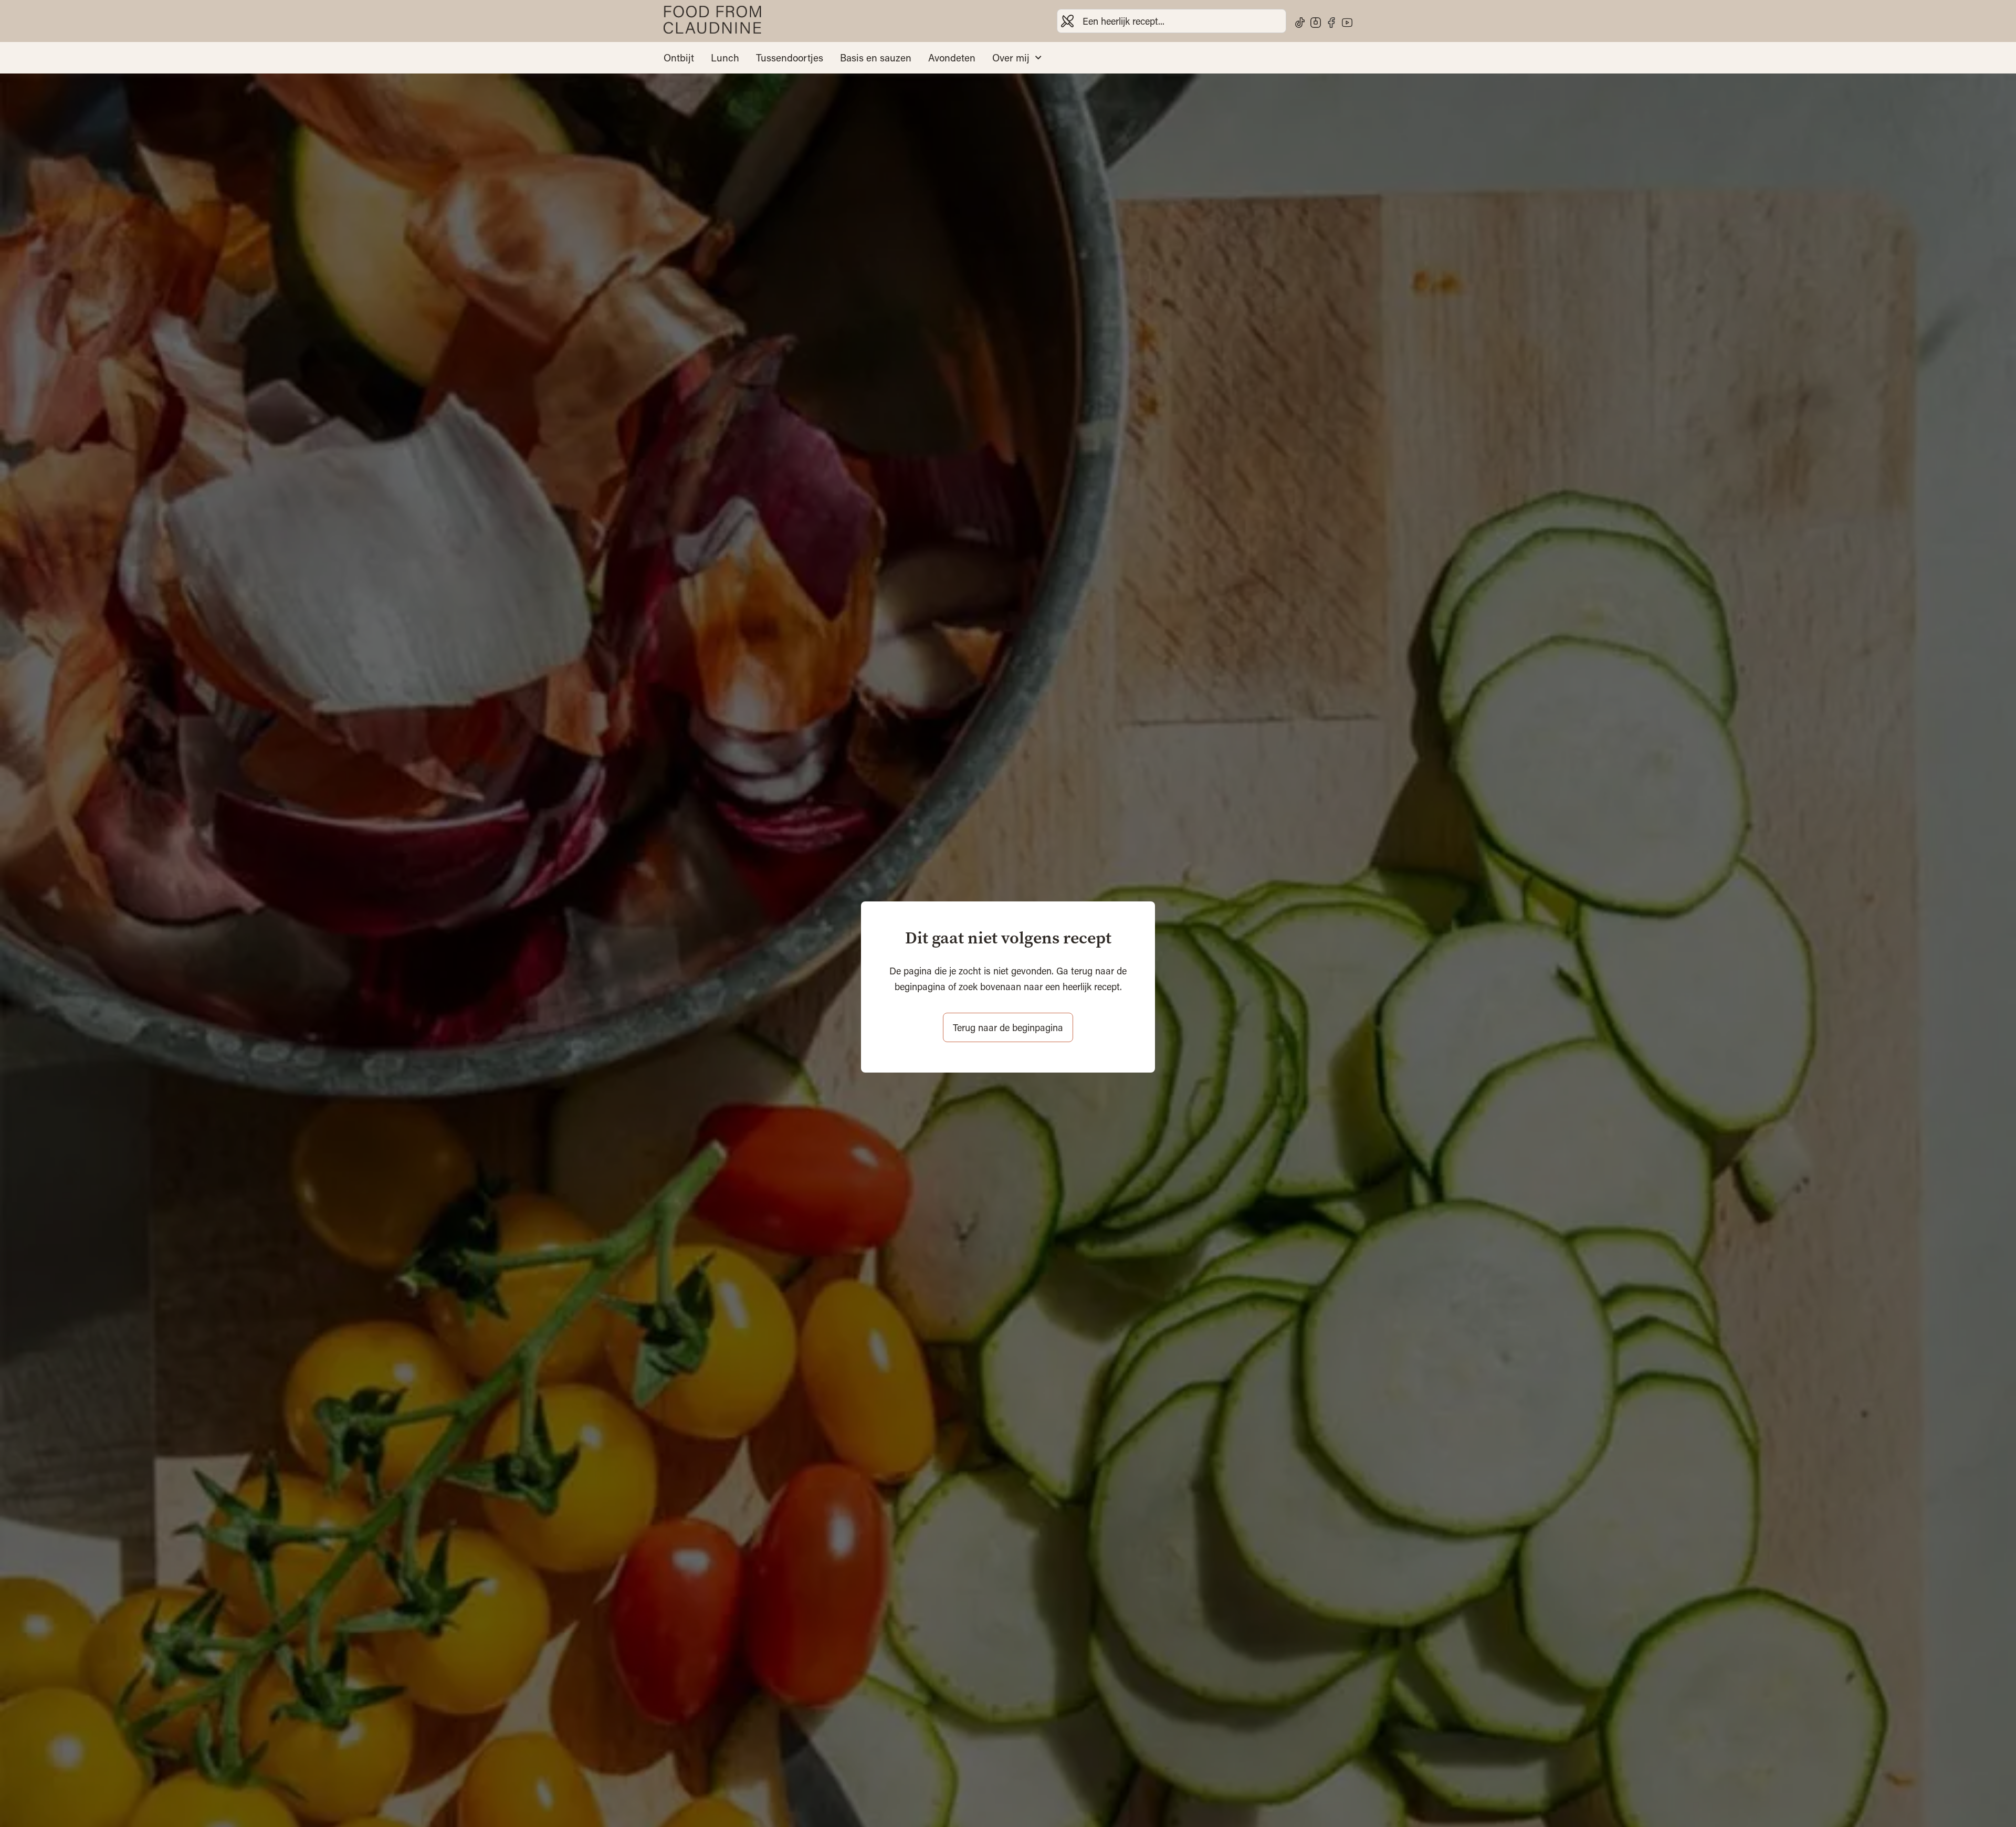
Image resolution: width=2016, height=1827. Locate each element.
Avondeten (952, 58)
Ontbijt (679, 58)
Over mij (1011, 58)
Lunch (725, 58)
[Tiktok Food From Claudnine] (1300, 23)
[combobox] (1172, 21)
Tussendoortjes (790, 58)
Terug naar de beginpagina (1008, 1027)
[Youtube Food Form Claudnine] (1347, 23)
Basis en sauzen (876, 58)
